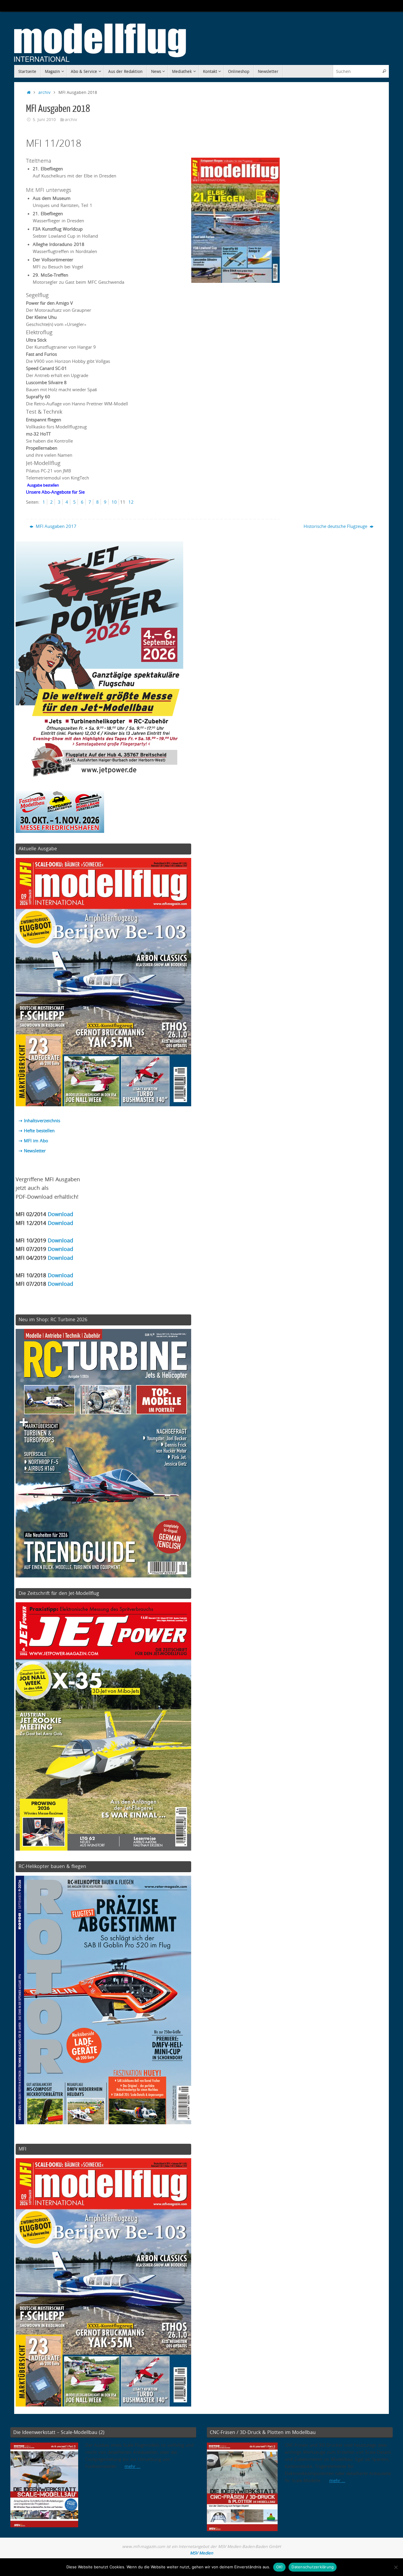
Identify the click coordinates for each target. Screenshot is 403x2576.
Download (60, 1214)
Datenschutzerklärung (313, 2567)
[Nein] (396, 2567)
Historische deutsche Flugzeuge (336, 526)
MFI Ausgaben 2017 (55, 526)
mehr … (132, 2466)
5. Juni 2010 (44, 120)
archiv (44, 92)
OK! (280, 2567)
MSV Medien (201, 2553)
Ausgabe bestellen (43, 485)
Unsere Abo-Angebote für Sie (55, 492)
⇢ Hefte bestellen (37, 1130)
